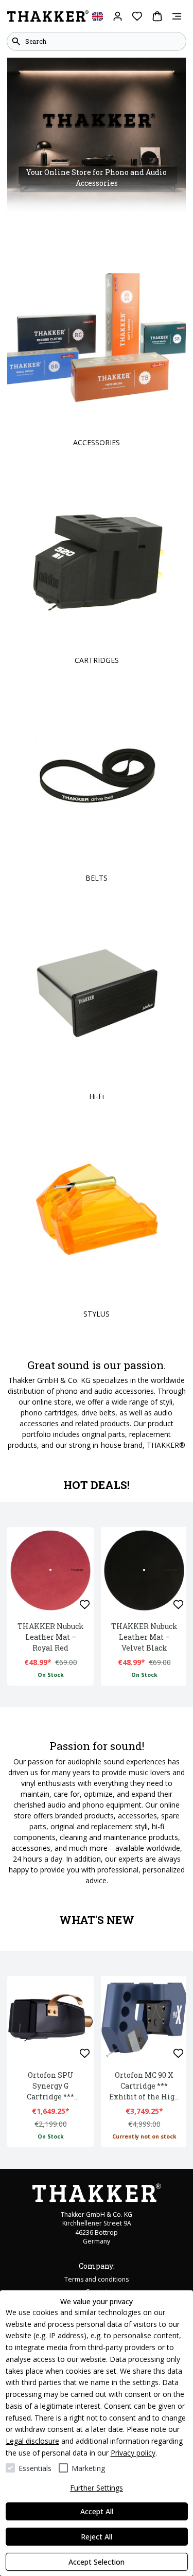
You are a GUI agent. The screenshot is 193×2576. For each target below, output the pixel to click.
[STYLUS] (97, 1210)
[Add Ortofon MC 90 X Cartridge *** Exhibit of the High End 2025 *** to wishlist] (178, 2053)
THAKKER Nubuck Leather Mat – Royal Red (51, 1637)
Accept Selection (97, 2562)
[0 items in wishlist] (137, 16)
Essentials (35, 2468)
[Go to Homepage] (48, 16)
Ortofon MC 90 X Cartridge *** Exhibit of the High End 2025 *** (144, 2086)
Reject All (97, 2537)
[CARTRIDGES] (97, 557)
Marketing (88, 2468)
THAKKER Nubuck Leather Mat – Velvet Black (144, 1637)
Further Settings (97, 2488)
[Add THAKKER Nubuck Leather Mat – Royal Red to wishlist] (85, 1605)
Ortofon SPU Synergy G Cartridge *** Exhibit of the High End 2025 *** (51, 2086)
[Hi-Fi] (97, 992)
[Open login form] (118, 16)
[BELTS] (97, 774)
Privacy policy (133, 2453)
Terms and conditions (97, 2279)
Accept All (97, 2511)
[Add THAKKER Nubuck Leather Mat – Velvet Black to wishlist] (178, 1605)
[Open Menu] (177, 16)
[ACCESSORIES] (97, 339)
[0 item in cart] (157, 16)
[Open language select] (98, 16)
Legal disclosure (32, 2441)
